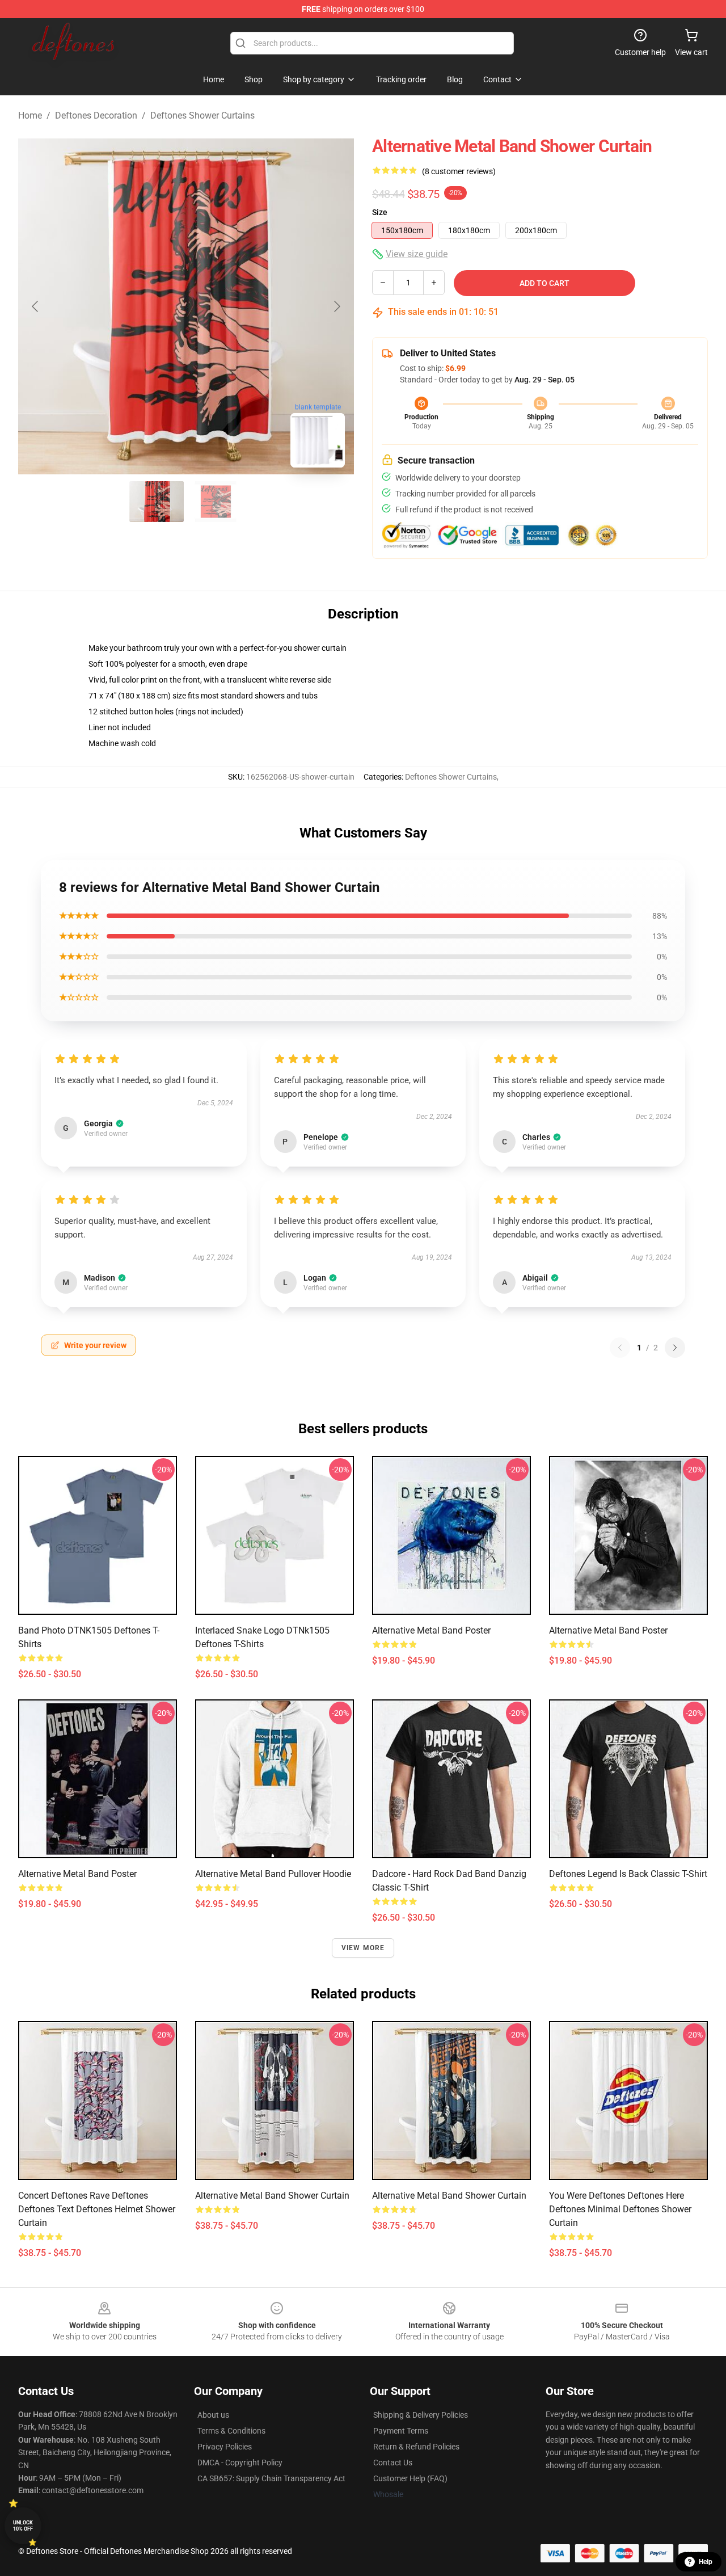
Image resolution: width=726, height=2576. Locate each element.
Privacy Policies (225, 2447)
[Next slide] (336, 306)
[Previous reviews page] (620, 1348)
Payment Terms (401, 2431)
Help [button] (706, 2562)
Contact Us (393, 2463)
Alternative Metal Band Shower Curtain (272, 2196)
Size (380, 212)
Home (30, 115)
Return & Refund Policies (416, 2447)
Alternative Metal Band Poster (431, 1630)
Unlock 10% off (23, 2526)
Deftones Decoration (96, 115)
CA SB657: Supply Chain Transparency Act (271, 2478)
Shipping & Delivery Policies (421, 2415)
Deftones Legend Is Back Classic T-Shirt (628, 1874)
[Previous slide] (36, 306)
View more (363, 1948)
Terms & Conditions (231, 2431)
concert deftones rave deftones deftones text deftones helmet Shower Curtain (97, 2209)
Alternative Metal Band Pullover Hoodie (273, 1874)
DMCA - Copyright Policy (240, 2463)
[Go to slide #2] (216, 502)
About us (213, 2415)
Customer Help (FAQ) (410, 2478)
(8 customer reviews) (459, 171)
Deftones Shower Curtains (202, 115)
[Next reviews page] (675, 1348)
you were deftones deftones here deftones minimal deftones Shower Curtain (620, 2209)
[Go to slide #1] (157, 502)
